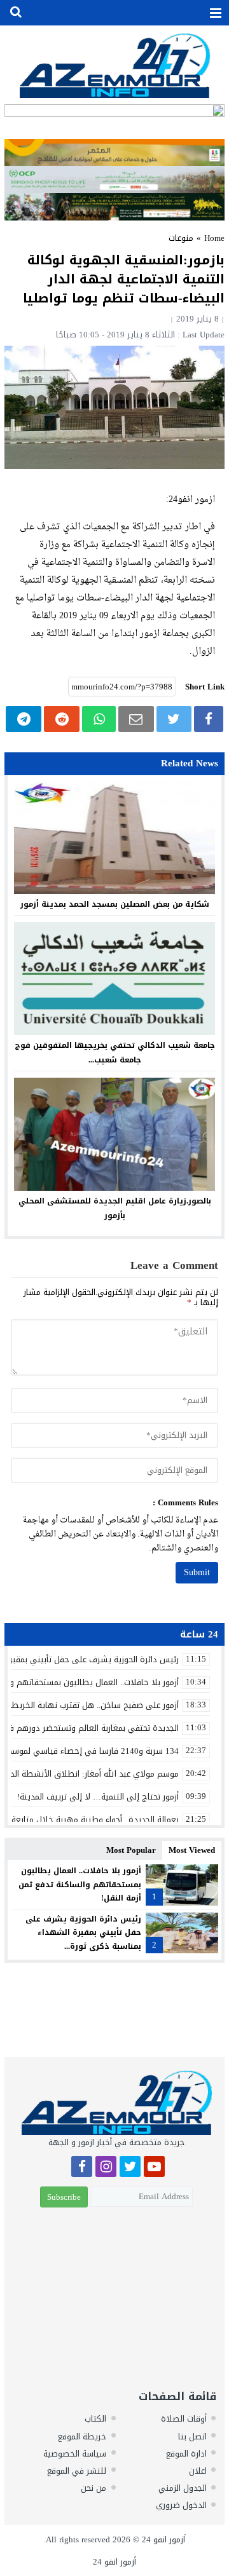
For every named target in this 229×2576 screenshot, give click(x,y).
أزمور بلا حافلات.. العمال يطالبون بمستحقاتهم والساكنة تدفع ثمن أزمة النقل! (80, 1884)
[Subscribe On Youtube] (154, 2168)
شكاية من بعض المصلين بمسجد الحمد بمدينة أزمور (115, 904)
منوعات (181, 238)
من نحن (94, 2488)
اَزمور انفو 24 (163, 2539)
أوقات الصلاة (184, 2419)
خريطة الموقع (82, 2437)
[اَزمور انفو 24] (114, 65)
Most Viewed (192, 1850)
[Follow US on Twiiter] (130, 2168)
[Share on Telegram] (24, 719)
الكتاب (95, 2419)
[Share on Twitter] (174, 719)
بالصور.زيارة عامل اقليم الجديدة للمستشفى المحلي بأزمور (115, 1208)
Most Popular (131, 1850)
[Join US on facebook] (82, 2168)
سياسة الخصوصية (75, 2454)
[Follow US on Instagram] (106, 2168)
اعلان (198, 2471)
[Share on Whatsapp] (99, 719)
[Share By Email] (136, 719)
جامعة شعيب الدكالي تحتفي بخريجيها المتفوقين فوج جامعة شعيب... (115, 1053)
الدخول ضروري (181, 2505)
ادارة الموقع (186, 2454)
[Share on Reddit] (62, 719)
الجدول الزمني (183, 2488)
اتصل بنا (192, 2437)
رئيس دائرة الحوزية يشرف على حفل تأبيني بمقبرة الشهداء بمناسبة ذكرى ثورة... (83, 1933)
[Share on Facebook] (209, 719)
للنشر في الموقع (77, 2471)
